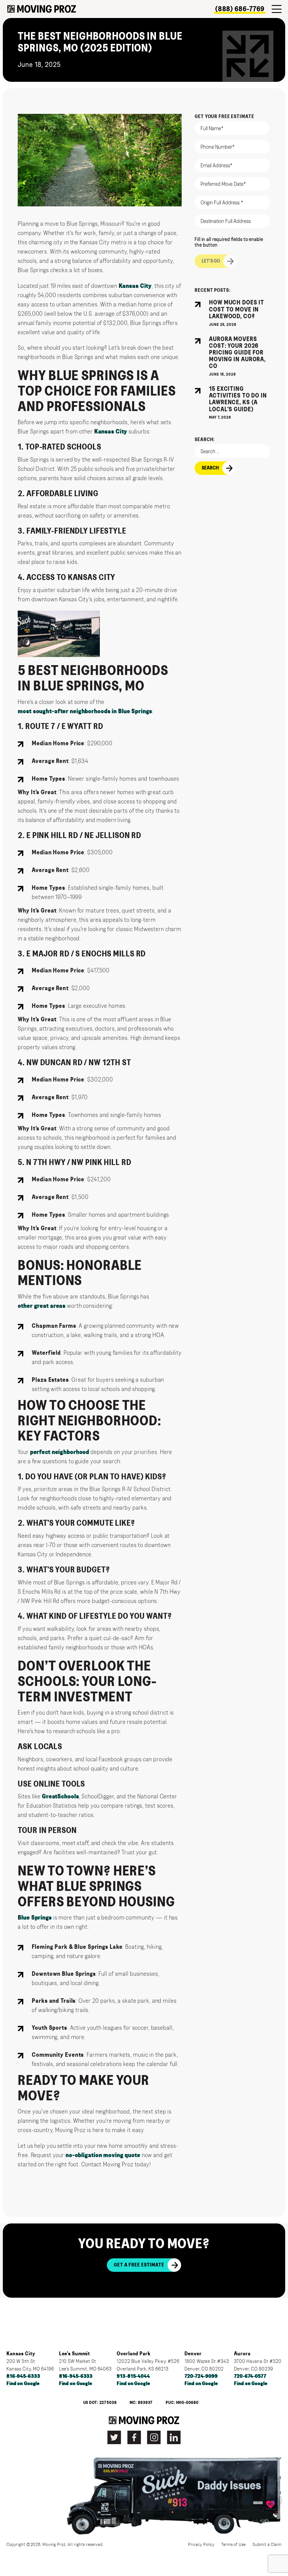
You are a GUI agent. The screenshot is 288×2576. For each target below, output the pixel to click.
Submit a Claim (267, 2545)
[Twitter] (114, 2437)
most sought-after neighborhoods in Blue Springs (85, 711)
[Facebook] (134, 2437)
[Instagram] (154, 2437)
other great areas (42, 1306)
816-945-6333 (23, 2376)
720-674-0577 (250, 2376)
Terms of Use (234, 2545)
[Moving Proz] (42, 9)
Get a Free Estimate (139, 2265)
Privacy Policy (201, 2545)
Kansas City (135, 286)
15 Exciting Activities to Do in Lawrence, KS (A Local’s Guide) (238, 399)
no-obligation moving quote (103, 2155)
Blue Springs (35, 1918)
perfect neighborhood (60, 1452)
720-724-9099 (201, 2376)
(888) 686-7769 (240, 9)
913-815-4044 (133, 2376)
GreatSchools (60, 1796)
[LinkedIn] (174, 2437)
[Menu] (277, 9)
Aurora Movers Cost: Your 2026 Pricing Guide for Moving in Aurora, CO (237, 353)
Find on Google (23, 2384)
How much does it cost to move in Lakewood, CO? (237, 309)
